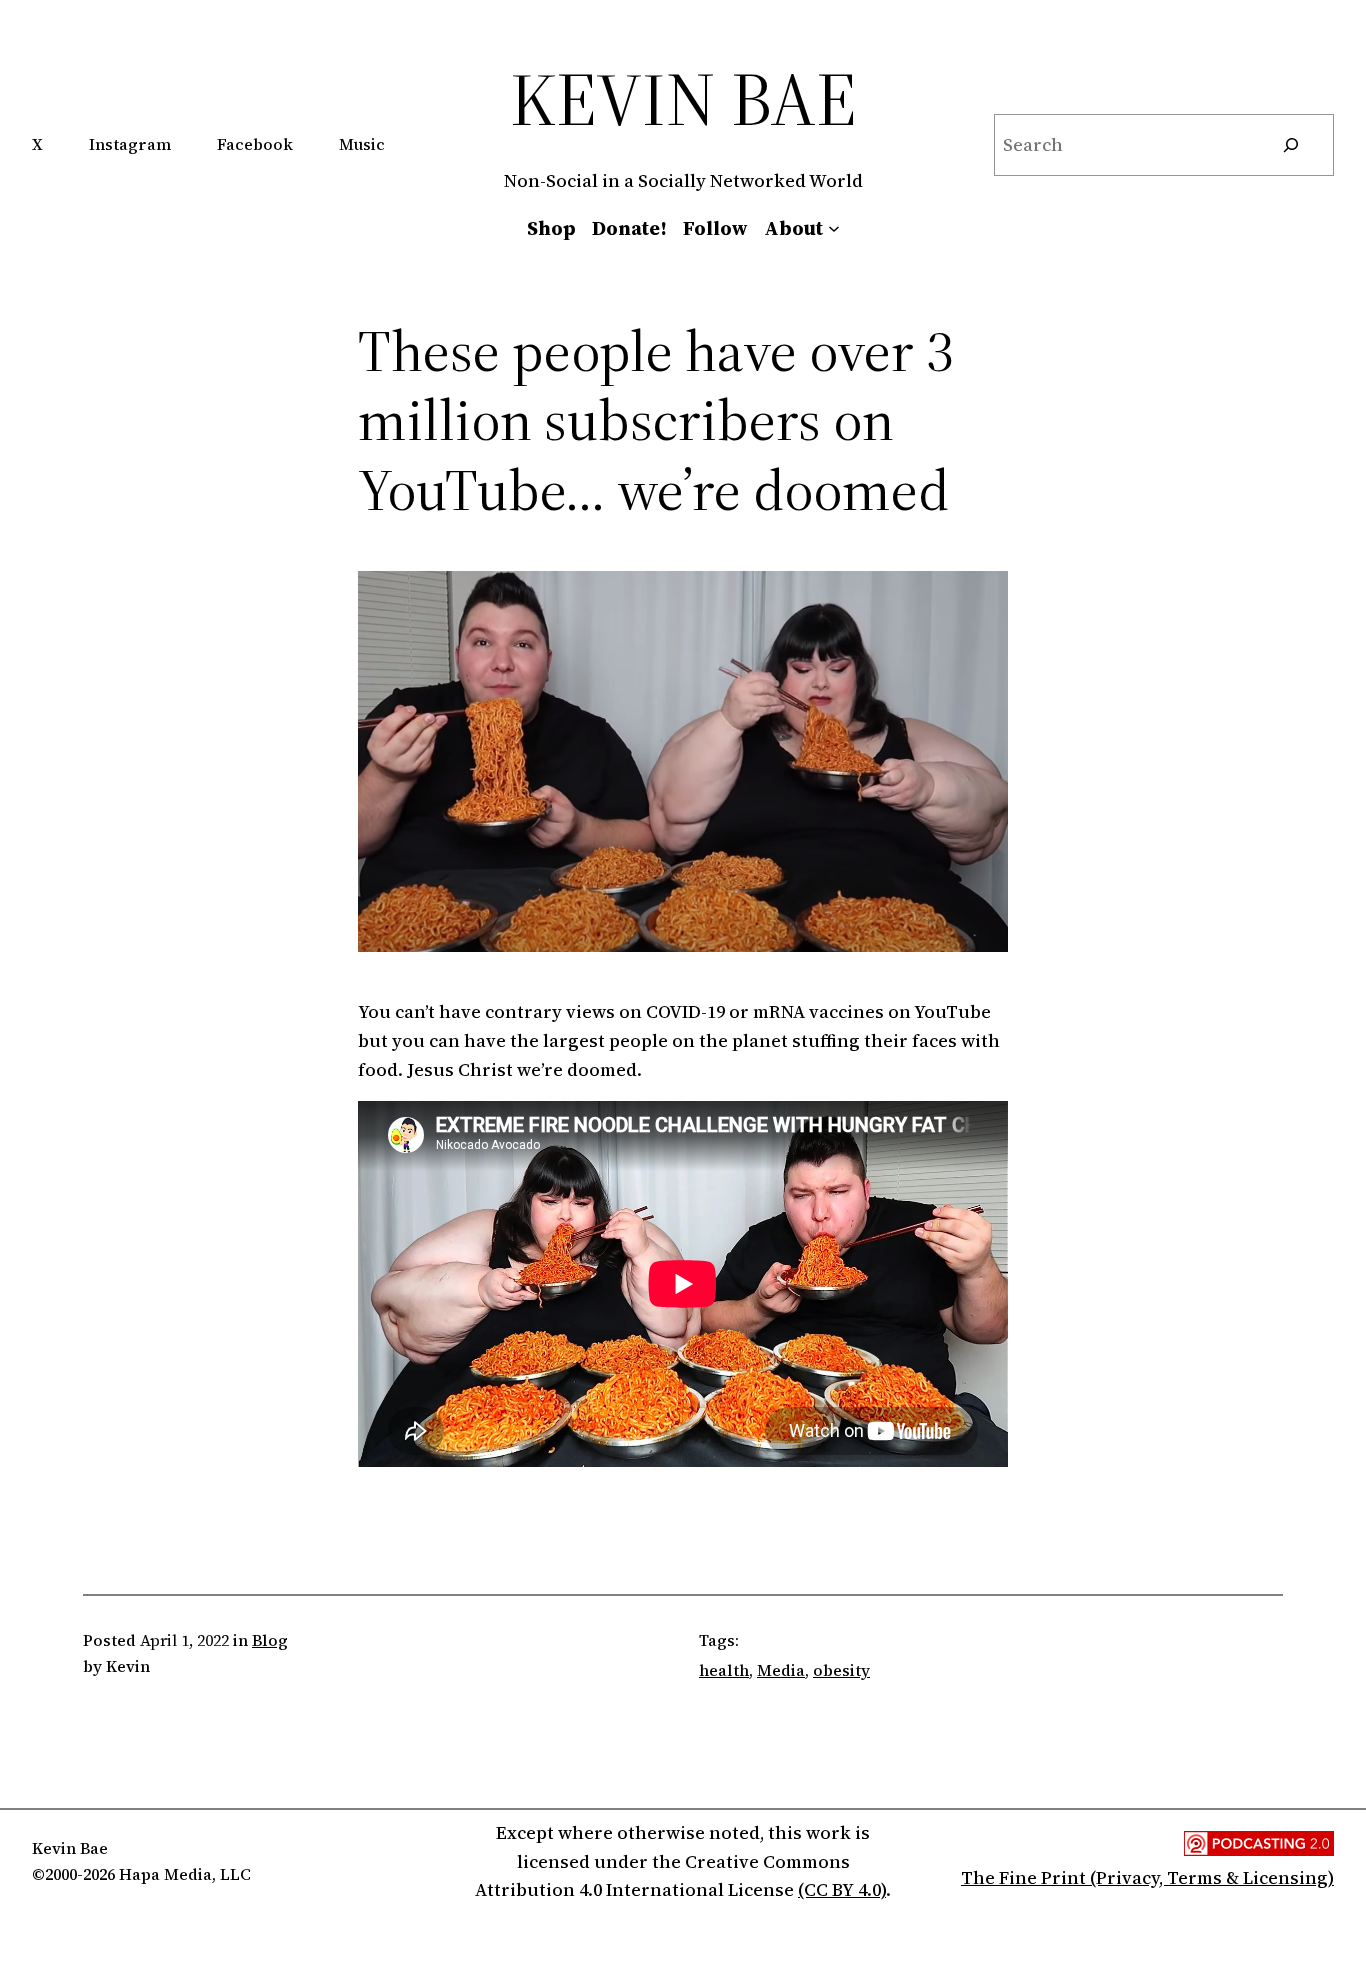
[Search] (1291, 145)
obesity (841, 1670)
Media (781, 1670)
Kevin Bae (683, 98)
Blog (270, 1640)
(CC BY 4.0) (842, 1889)
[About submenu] (834, 228)
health (724, 1670)
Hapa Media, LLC (185, 1874)
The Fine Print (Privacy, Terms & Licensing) (1147, 1877)
